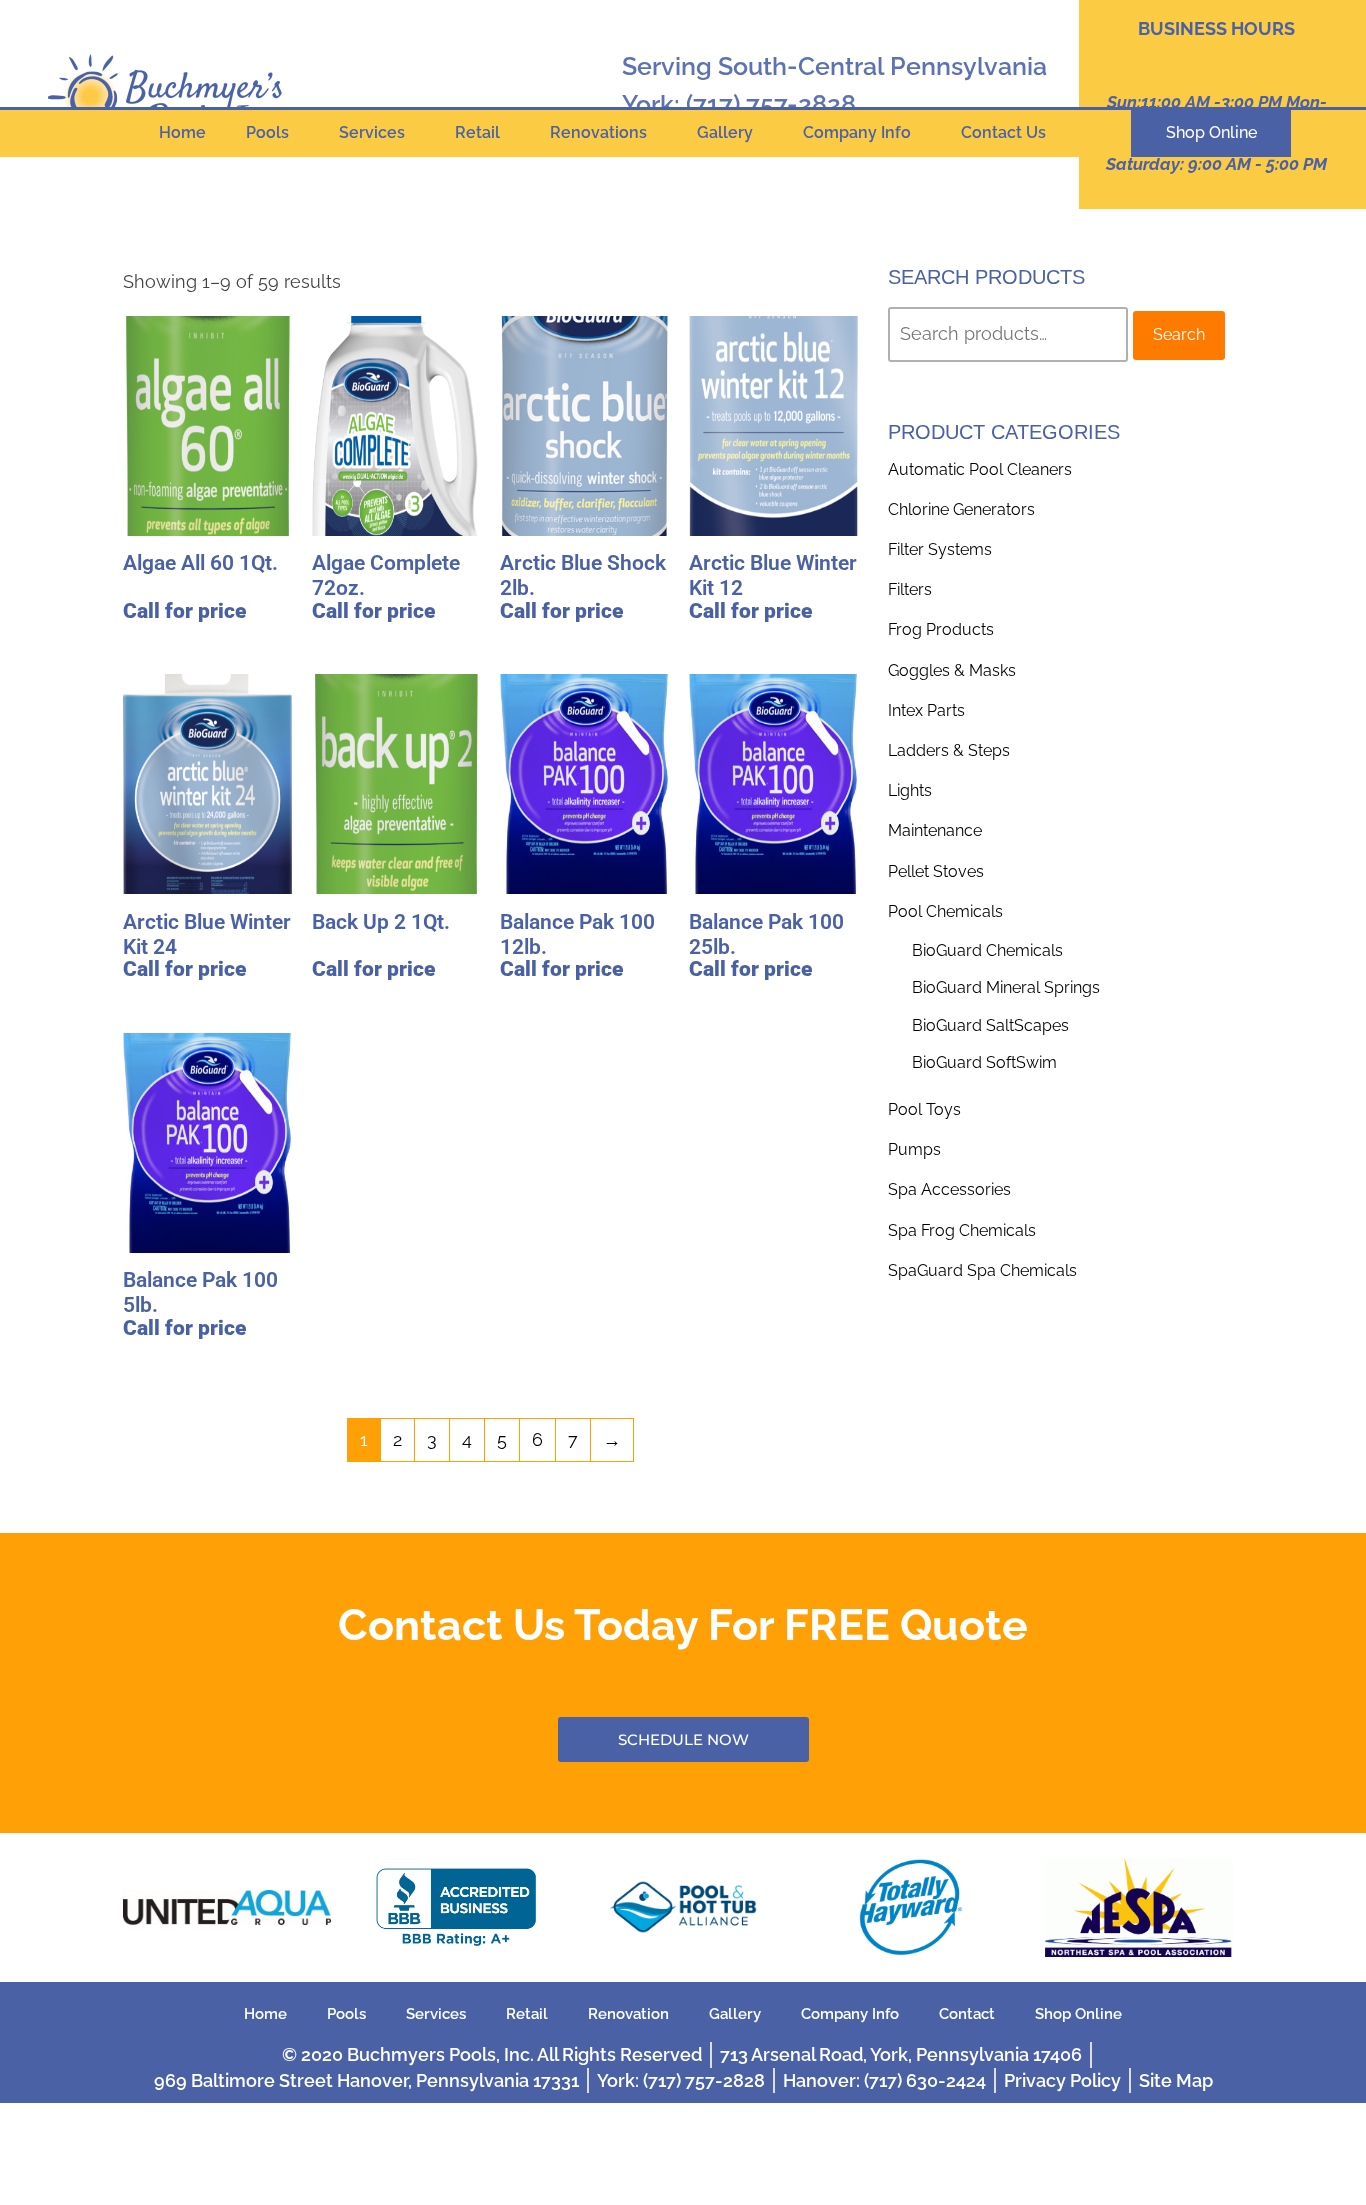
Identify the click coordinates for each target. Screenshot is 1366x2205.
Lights (910, 790)
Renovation (628, 2014)
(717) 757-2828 (771, 104)
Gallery (725, 132)
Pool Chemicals (945, 911)
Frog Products (941, 629)
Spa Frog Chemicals (962, 1230)
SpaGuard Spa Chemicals (982, 1270)
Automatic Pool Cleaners (980, 469)
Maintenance (935, 830)
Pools (267, 132)
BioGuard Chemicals (987, 950)
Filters (910, 589)
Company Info (857, 132)
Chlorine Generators (961, 509)
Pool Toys (924, 1109)
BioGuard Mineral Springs (1006, 987)
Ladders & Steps (949, 750)
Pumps (914, 1149)
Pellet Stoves (936, 871)
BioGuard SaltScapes (990, 1025)
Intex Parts (926, 710)
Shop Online (1078, 2014)
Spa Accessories (949, 1189)
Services (372, 132)
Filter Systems (940, 549)
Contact (967, 2014)
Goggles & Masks (952, 670)
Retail (477, 132)
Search (1179, 334)
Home (182, 132)
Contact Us (1003, 132)
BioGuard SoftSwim (984, 1062)
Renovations (598, 132)
